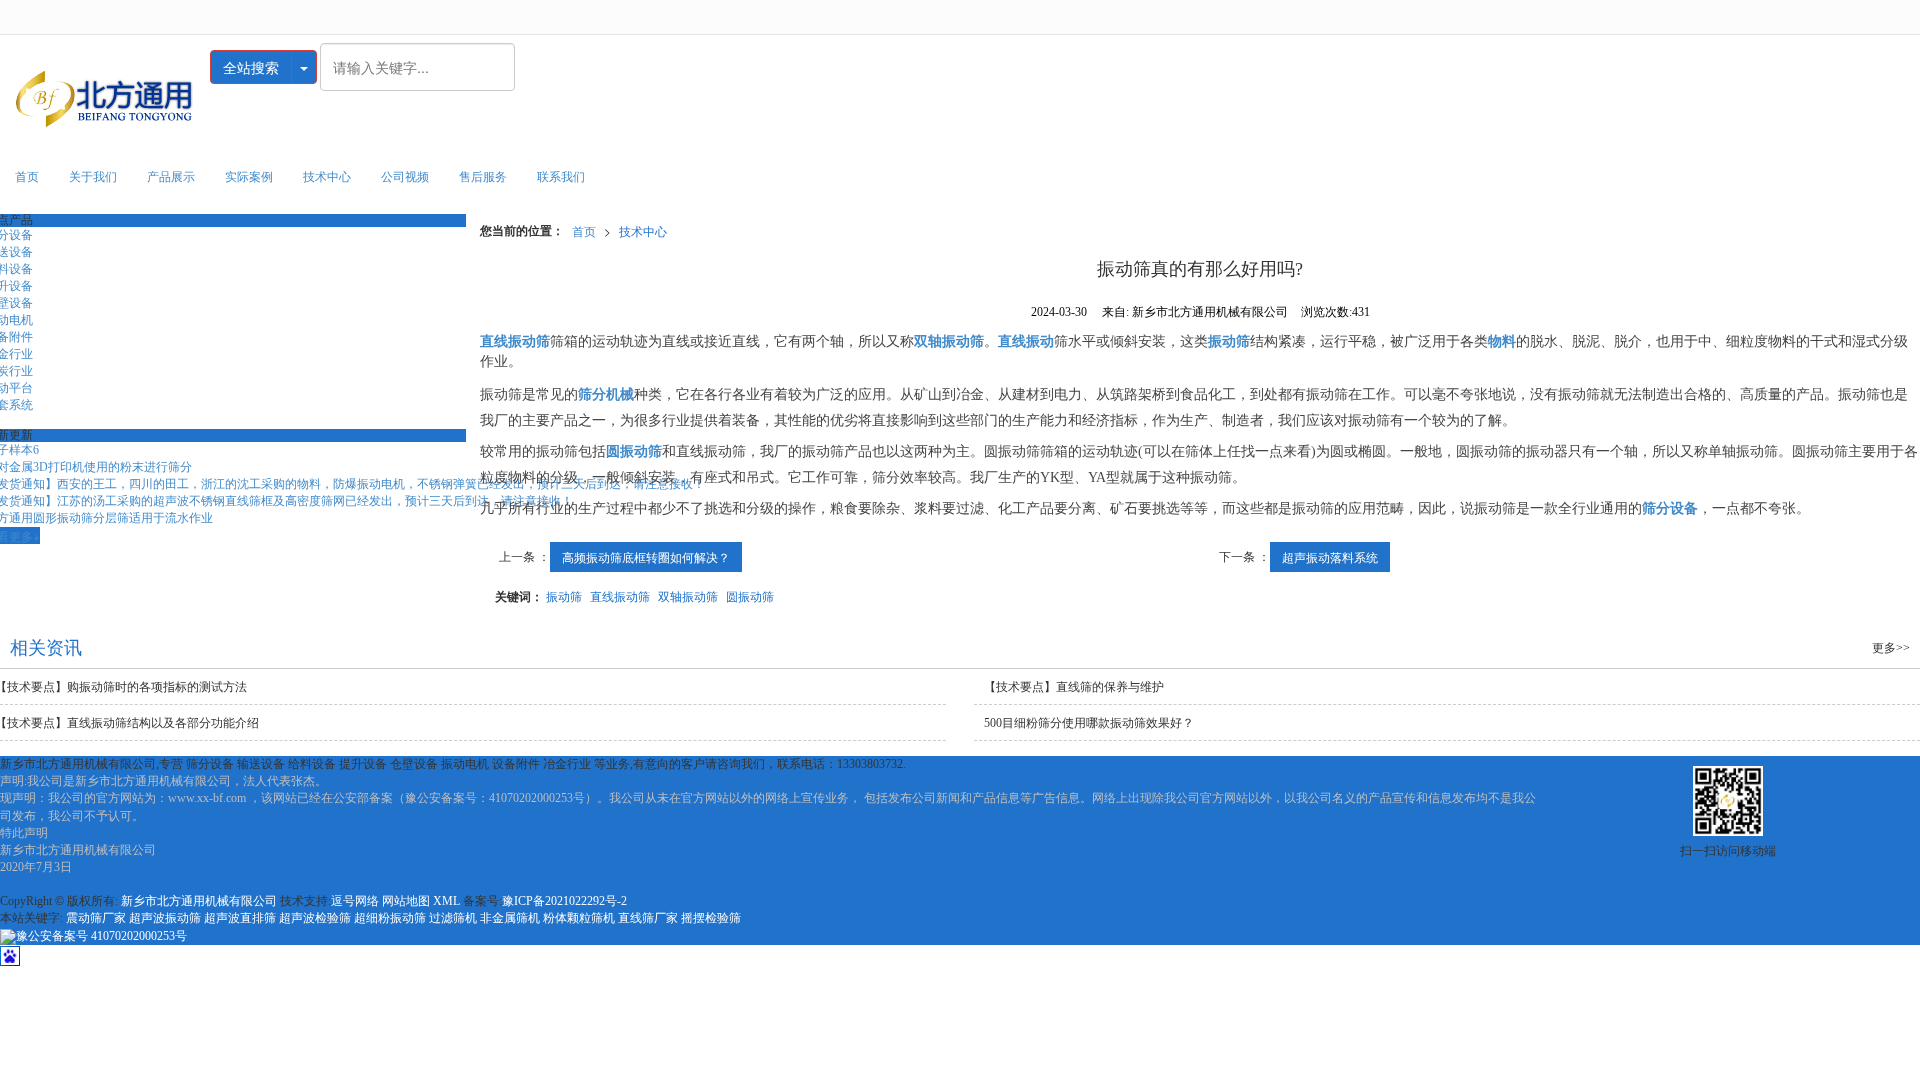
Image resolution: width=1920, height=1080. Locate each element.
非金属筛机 (510, 918)
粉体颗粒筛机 (579, 918)
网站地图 (406, 901)
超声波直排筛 (240, 918)
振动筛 (564, 595)
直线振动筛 (620, 595)
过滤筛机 (453, 918)
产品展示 (171, 177)
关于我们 (93, 177)
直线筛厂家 (648, 918)
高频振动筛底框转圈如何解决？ (646, 556)
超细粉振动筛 (390, 918)
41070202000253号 (101, 936)
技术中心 (327, 177)
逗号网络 (355, 901)
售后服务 (483, 177)
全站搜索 (251, 67)
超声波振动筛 (165, 918)
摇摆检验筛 (711, 918)
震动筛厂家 (96, 918)
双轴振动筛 (688, 595)
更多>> (1891, 648)
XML (446, 901)
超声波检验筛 (315, 918)
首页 (27, 177)
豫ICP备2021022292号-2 (564, 901)
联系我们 (561, 177)
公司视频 (405, 177)
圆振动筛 (750, 595)
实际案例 (249, 177)
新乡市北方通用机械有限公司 (199, 901)
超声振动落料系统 (1330, 556)
